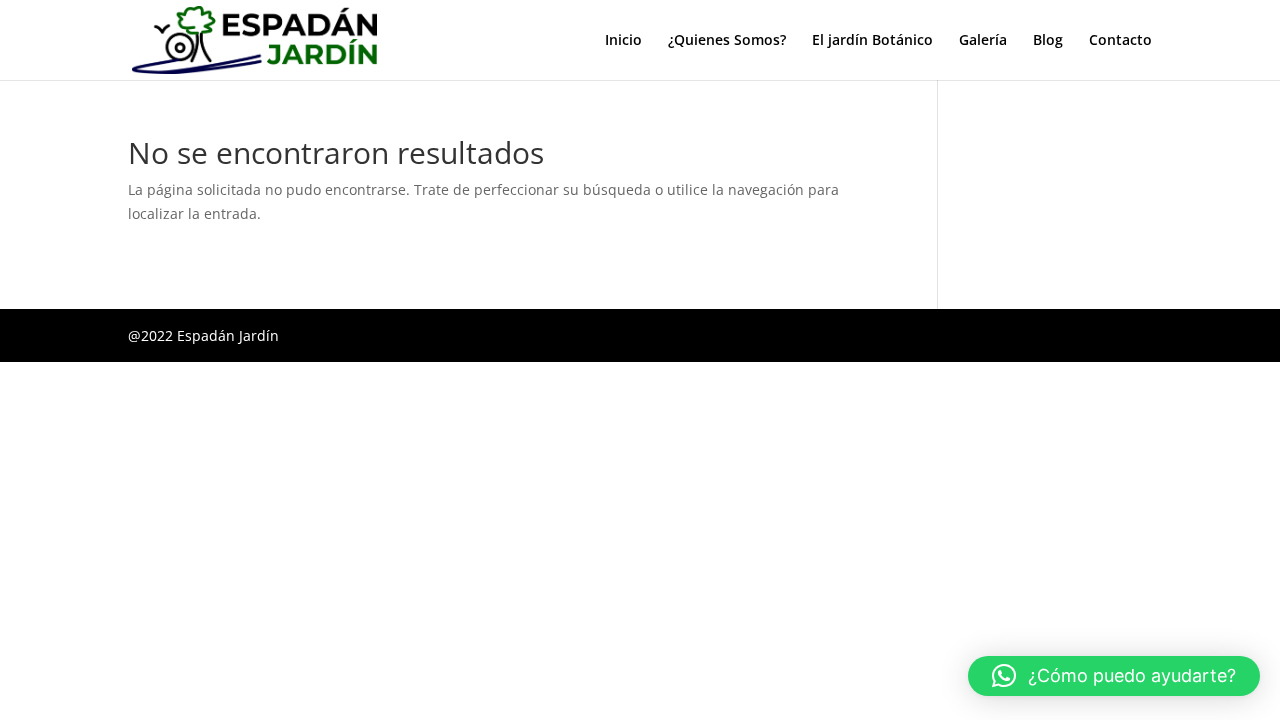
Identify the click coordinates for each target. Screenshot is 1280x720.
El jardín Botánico (872, 41)
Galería (983, 41)
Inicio (623, 41)
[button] (1114, 676)
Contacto (1120, 41)
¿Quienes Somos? (727, 41)
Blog (1048, 41)
